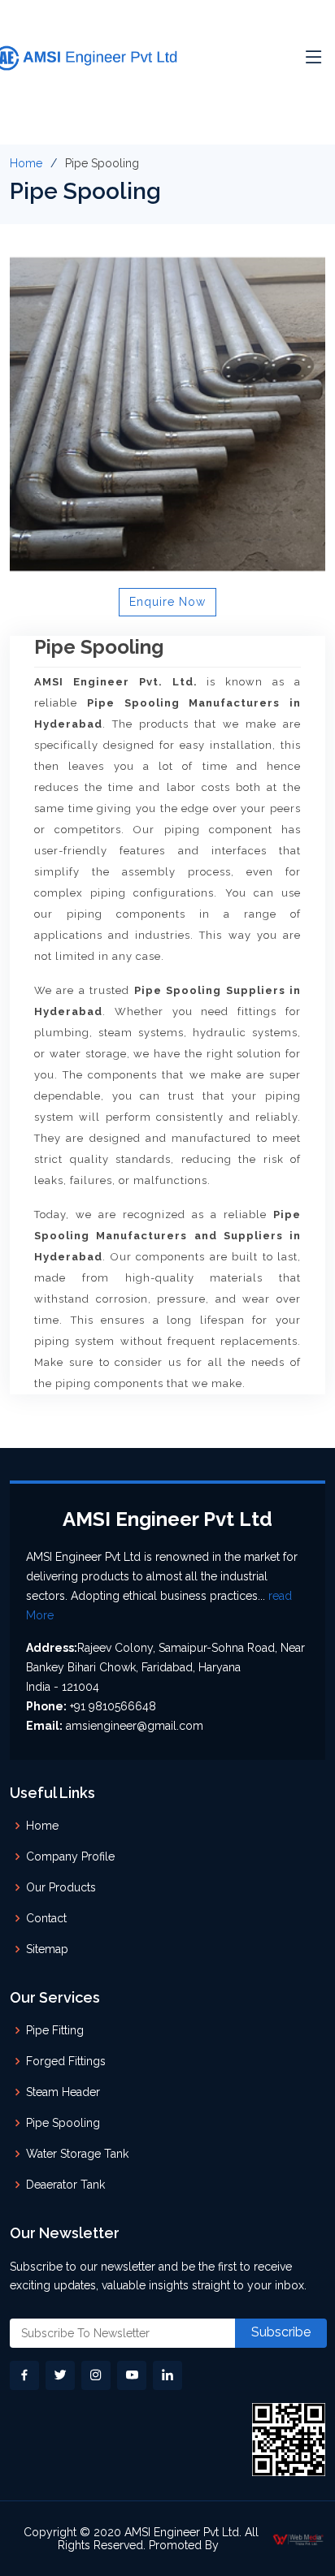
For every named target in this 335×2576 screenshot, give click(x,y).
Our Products (61, 1887)
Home (26, 163)
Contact (46, 1918)
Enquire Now (167, 602)
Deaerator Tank (65, 2185)
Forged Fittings (66, 2061)
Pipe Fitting (55, 2030)
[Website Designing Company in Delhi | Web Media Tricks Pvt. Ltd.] (299, 2538)
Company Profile (70, 1856)
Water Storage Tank (77, 2154)
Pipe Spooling (63, 2123)
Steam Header (63, 2092)
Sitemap (47, 1949)
